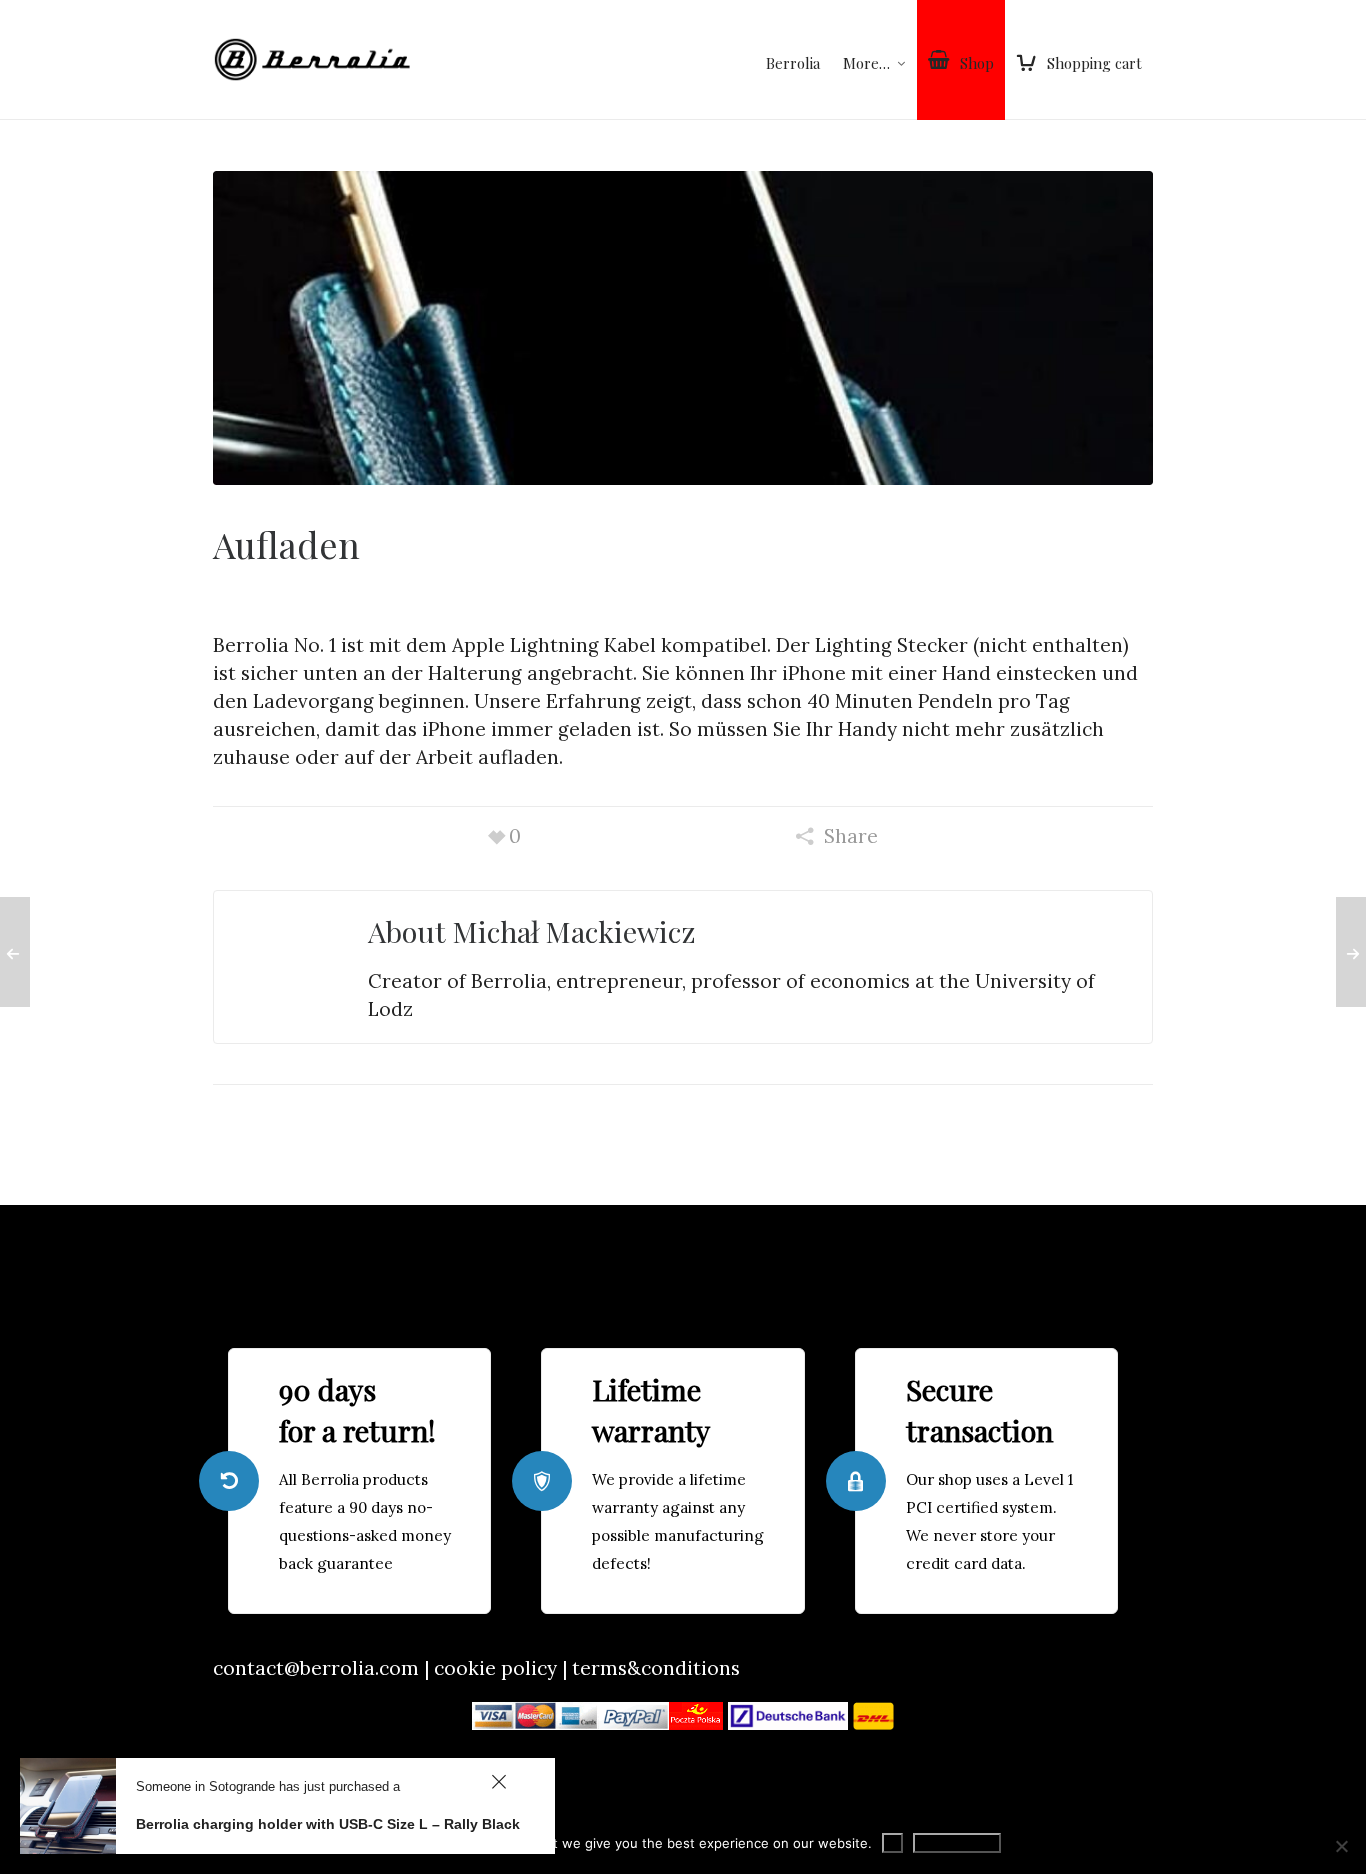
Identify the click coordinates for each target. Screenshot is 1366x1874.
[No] (1341, 1846)
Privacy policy (957, 1843)
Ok (892, 1843)
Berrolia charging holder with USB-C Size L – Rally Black (328, 1824)
